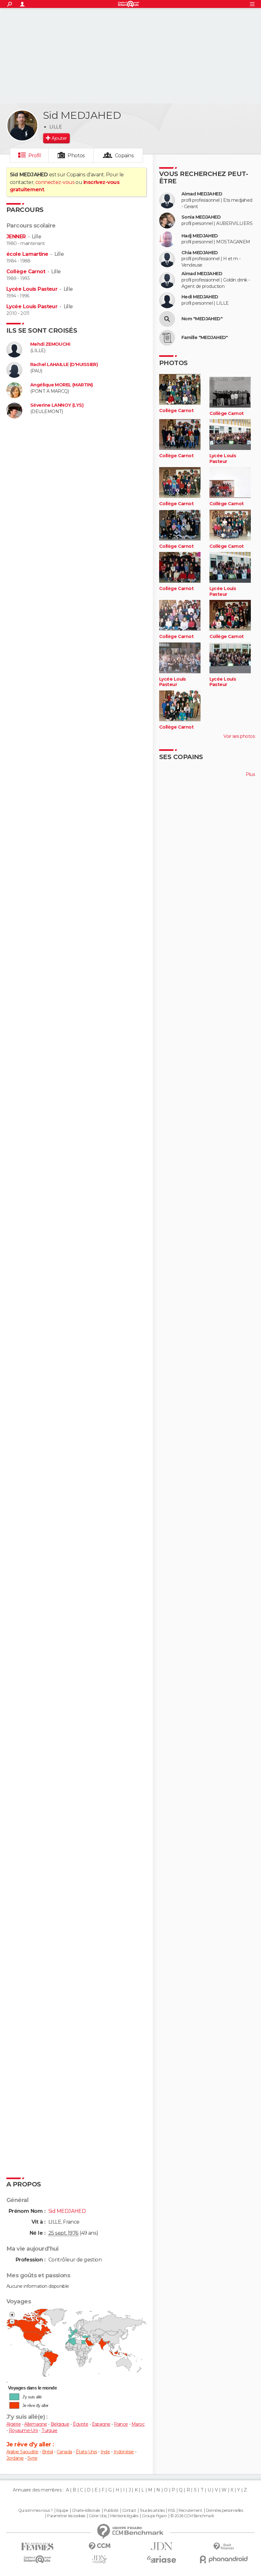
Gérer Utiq (98, 2516)
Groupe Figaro (154, 2516)
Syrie (32, 2458)
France (121, 2424)
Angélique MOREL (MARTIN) (62, 385)
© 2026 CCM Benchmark (192, 2516)
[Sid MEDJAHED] (22, 126)
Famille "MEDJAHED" (205, 338)
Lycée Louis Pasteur (32, 289)
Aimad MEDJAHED (202, 194)
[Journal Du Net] (162, 2546)
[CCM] (99, 2546)
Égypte (81, 2424)
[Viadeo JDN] (99, 2559)
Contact (129, 2511)
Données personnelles (225, 2511)
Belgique (60, 2424)
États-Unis (86, 2452)
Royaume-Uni (23, 2430)
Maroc (138, 2424)
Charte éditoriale (86, 2511)
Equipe (62, 2511)
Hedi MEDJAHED (200, 297)
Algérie (14, 2424)
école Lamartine (27, 254)
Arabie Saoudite (22, 2452)
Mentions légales (124, 2516)
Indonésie (124, 2452)
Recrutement (190, 2511)
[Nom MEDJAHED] (167, 319)
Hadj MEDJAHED (200, 236)
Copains (124, 156)
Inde (105, 2452)
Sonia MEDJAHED (201, 217)
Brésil (48, 2452)
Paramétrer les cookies (66, 2516)
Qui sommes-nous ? (35, 2511)
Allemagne (35, 2424)
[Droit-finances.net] (224, 2547)
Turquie (49, 2430)
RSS (171, 2511)
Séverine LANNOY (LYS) (57, 405)
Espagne (101, 2424)
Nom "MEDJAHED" (202, 319)
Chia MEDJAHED (200, 253)
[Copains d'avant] (37, 2559)
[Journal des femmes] (37, 2547)
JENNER (16, 237)
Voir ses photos (239, 736)
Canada (64, 2452)
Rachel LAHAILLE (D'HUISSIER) (64, 365)
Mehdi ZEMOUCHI (50, 344)
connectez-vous (55, 182)
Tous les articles (152, 2511)
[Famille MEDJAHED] (167, 338)
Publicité (111, 2511)
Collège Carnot (26, 272)
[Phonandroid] (224, 2559)
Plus (250, 774)
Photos (76, 156)
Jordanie (15, 2458)
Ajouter (59, 138)
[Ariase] (162, 2559)
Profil (35, 156)
